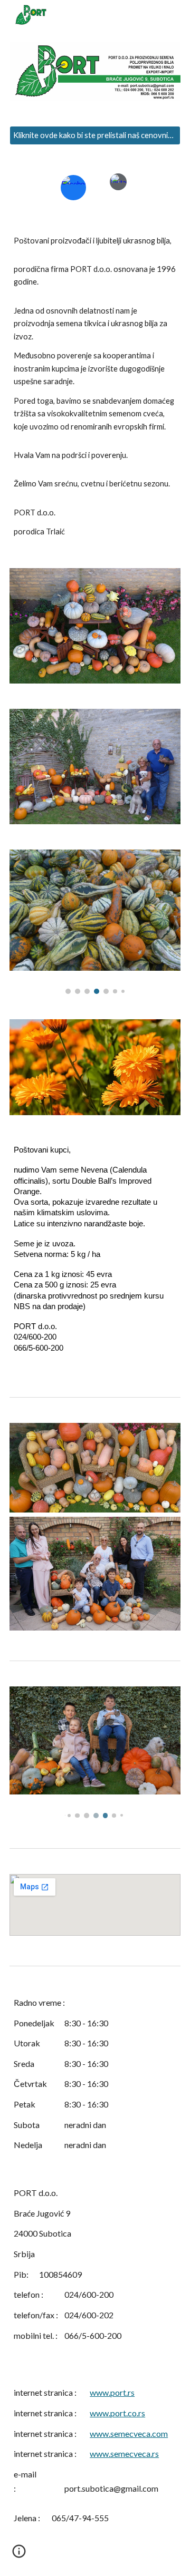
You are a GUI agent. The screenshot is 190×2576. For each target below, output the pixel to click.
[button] (19, 2555)
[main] (95, 387)
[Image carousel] (95, 922)
